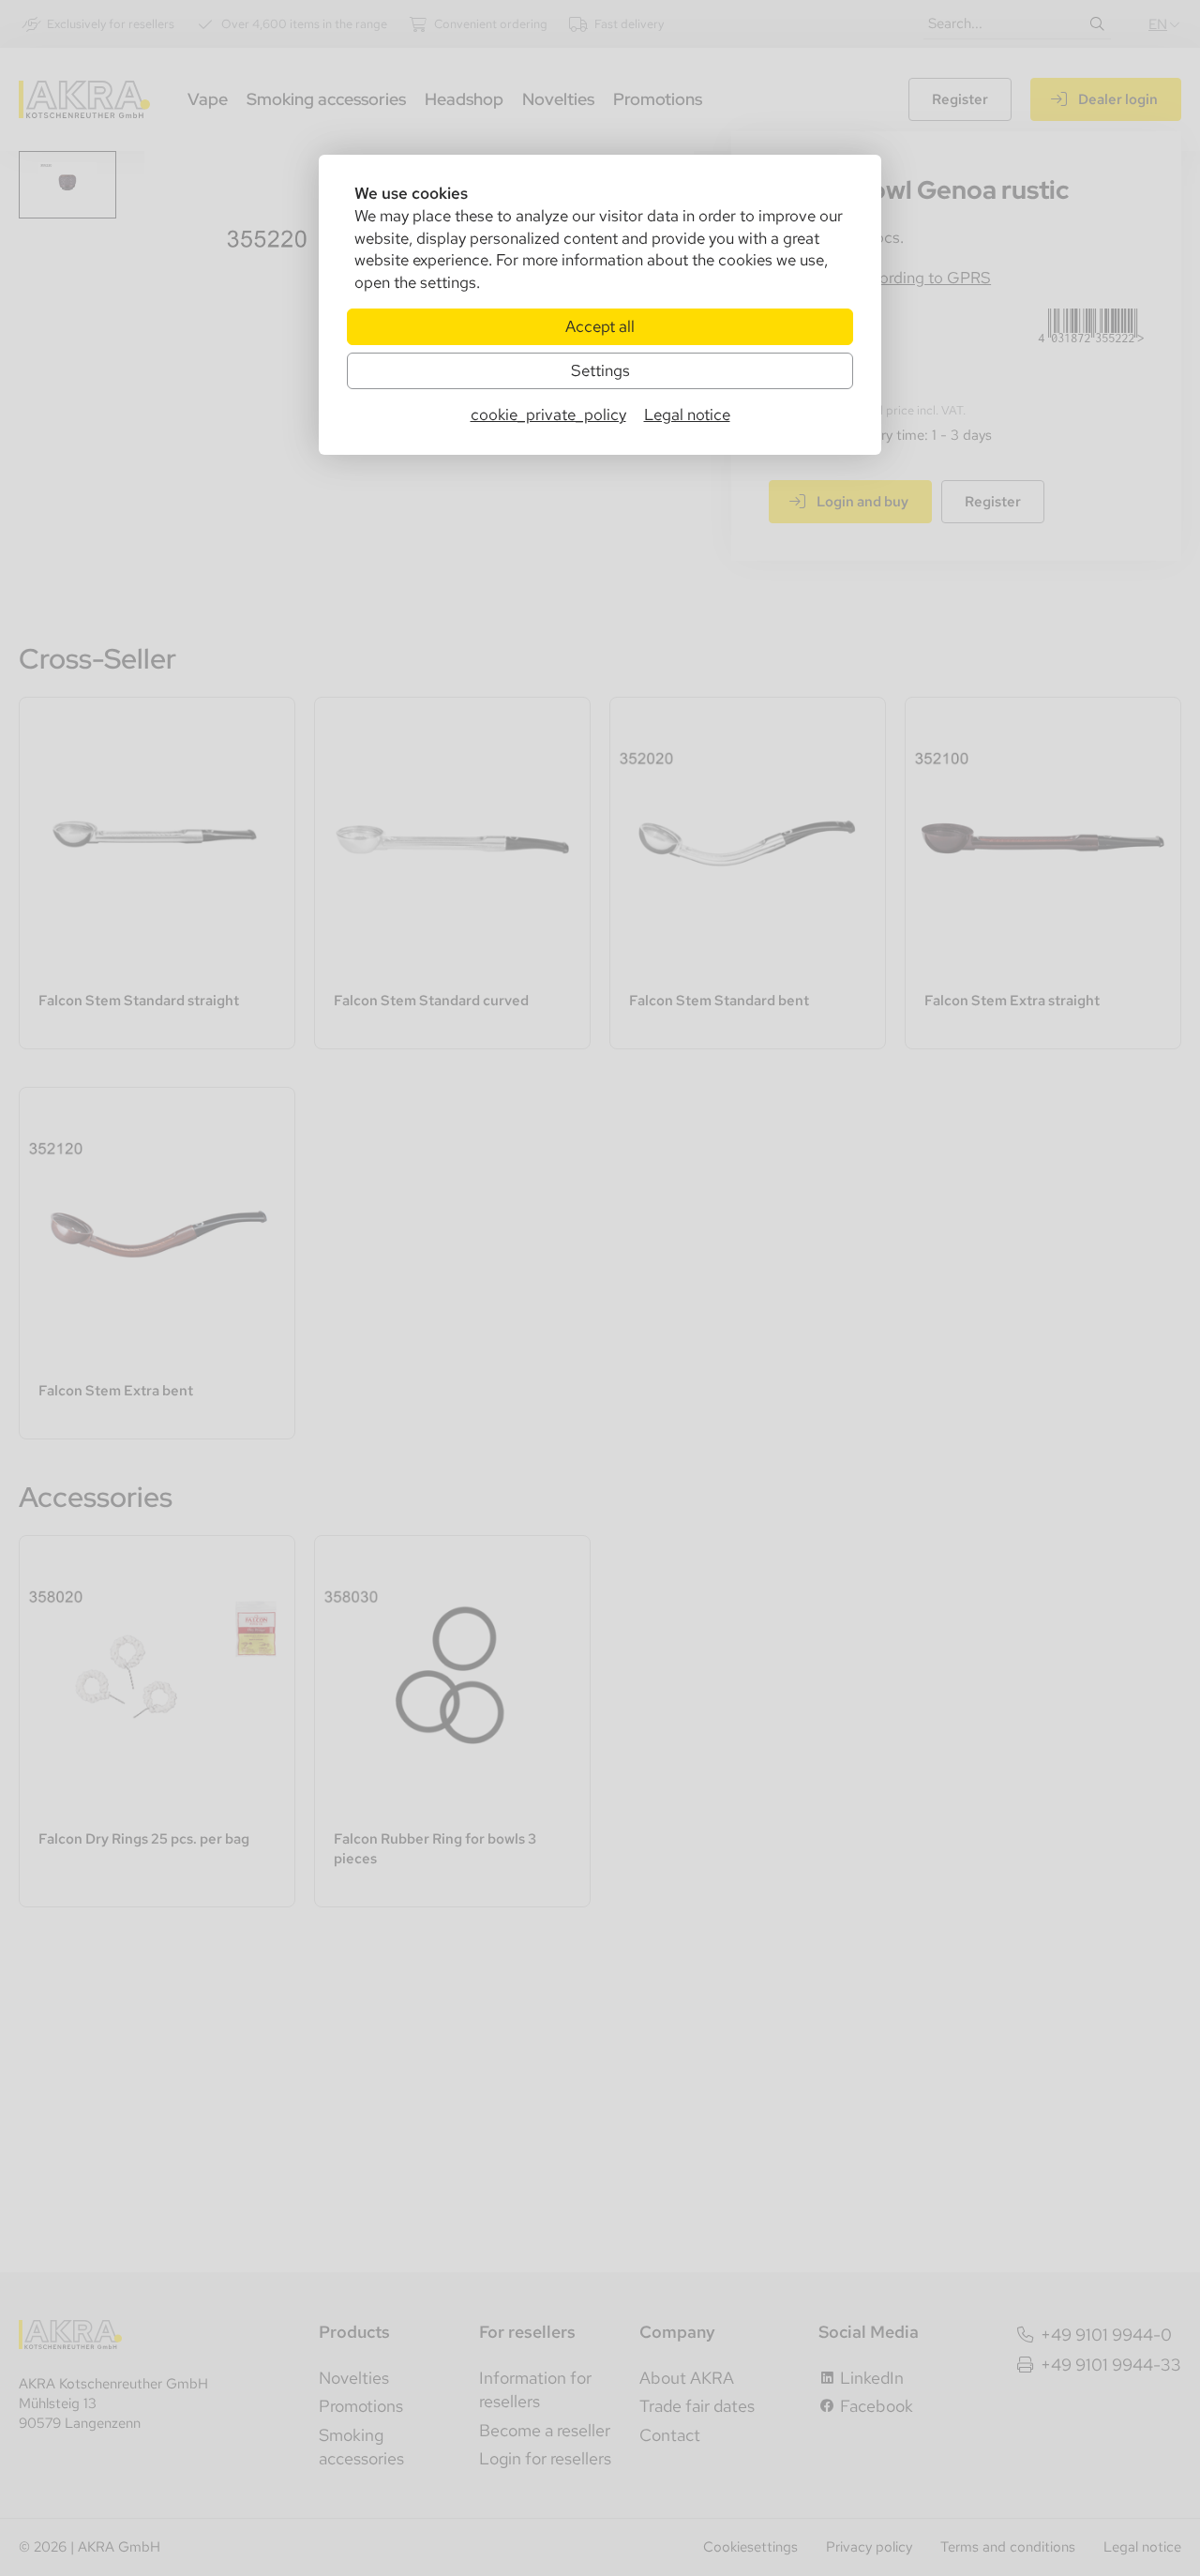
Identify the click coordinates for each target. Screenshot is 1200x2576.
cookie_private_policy (548, 414)
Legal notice (687, 414)
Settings (600, 370)
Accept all (600, 326)
